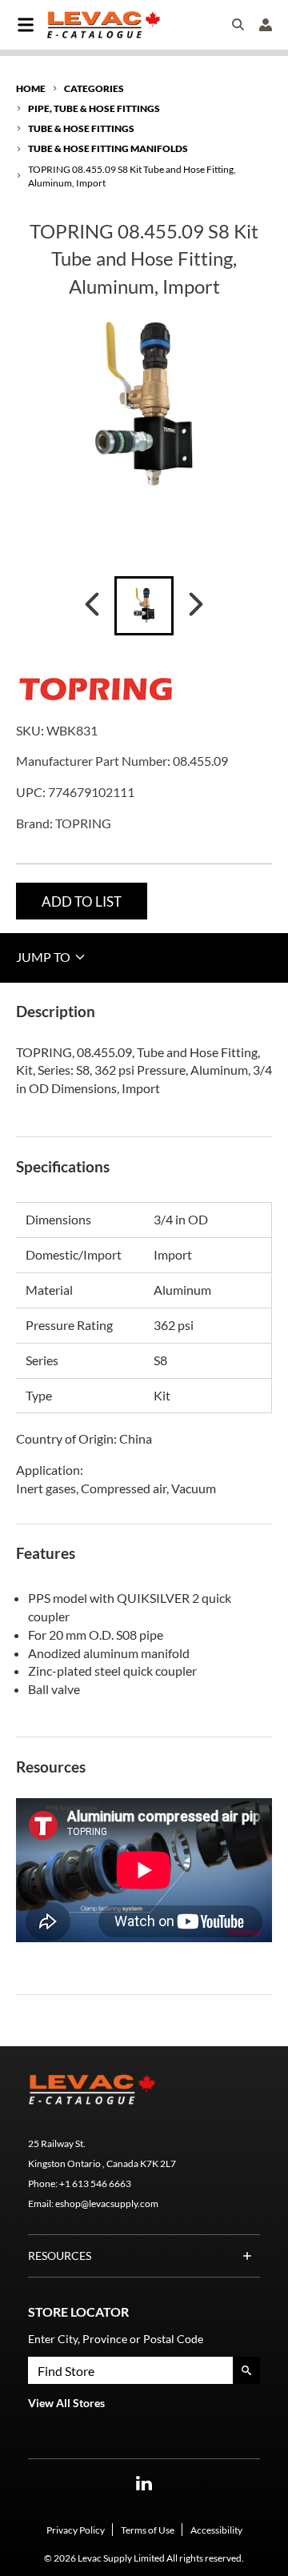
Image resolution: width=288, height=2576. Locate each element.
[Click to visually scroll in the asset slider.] (92, 606)
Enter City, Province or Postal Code (116, 2339)
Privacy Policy (76, 2530)
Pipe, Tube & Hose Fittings (94, 108)
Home (31, 88)
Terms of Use (148, 2530)
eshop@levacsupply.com (107, 2203)
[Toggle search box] (238, 25)
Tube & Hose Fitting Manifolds (108, 148)
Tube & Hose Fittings (81, 128)
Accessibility (216, 2530)
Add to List (82, 901)
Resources (60, 2256)
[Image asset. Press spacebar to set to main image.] (144, 606)
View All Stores (66, 2403)
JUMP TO (44, 957)
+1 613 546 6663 (95, 2183)
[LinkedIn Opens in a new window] (144, 2484)
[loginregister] (266, 25)
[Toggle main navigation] (26, 25)
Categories (94, 88)
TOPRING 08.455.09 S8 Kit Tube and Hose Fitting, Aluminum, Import (132, 176)
